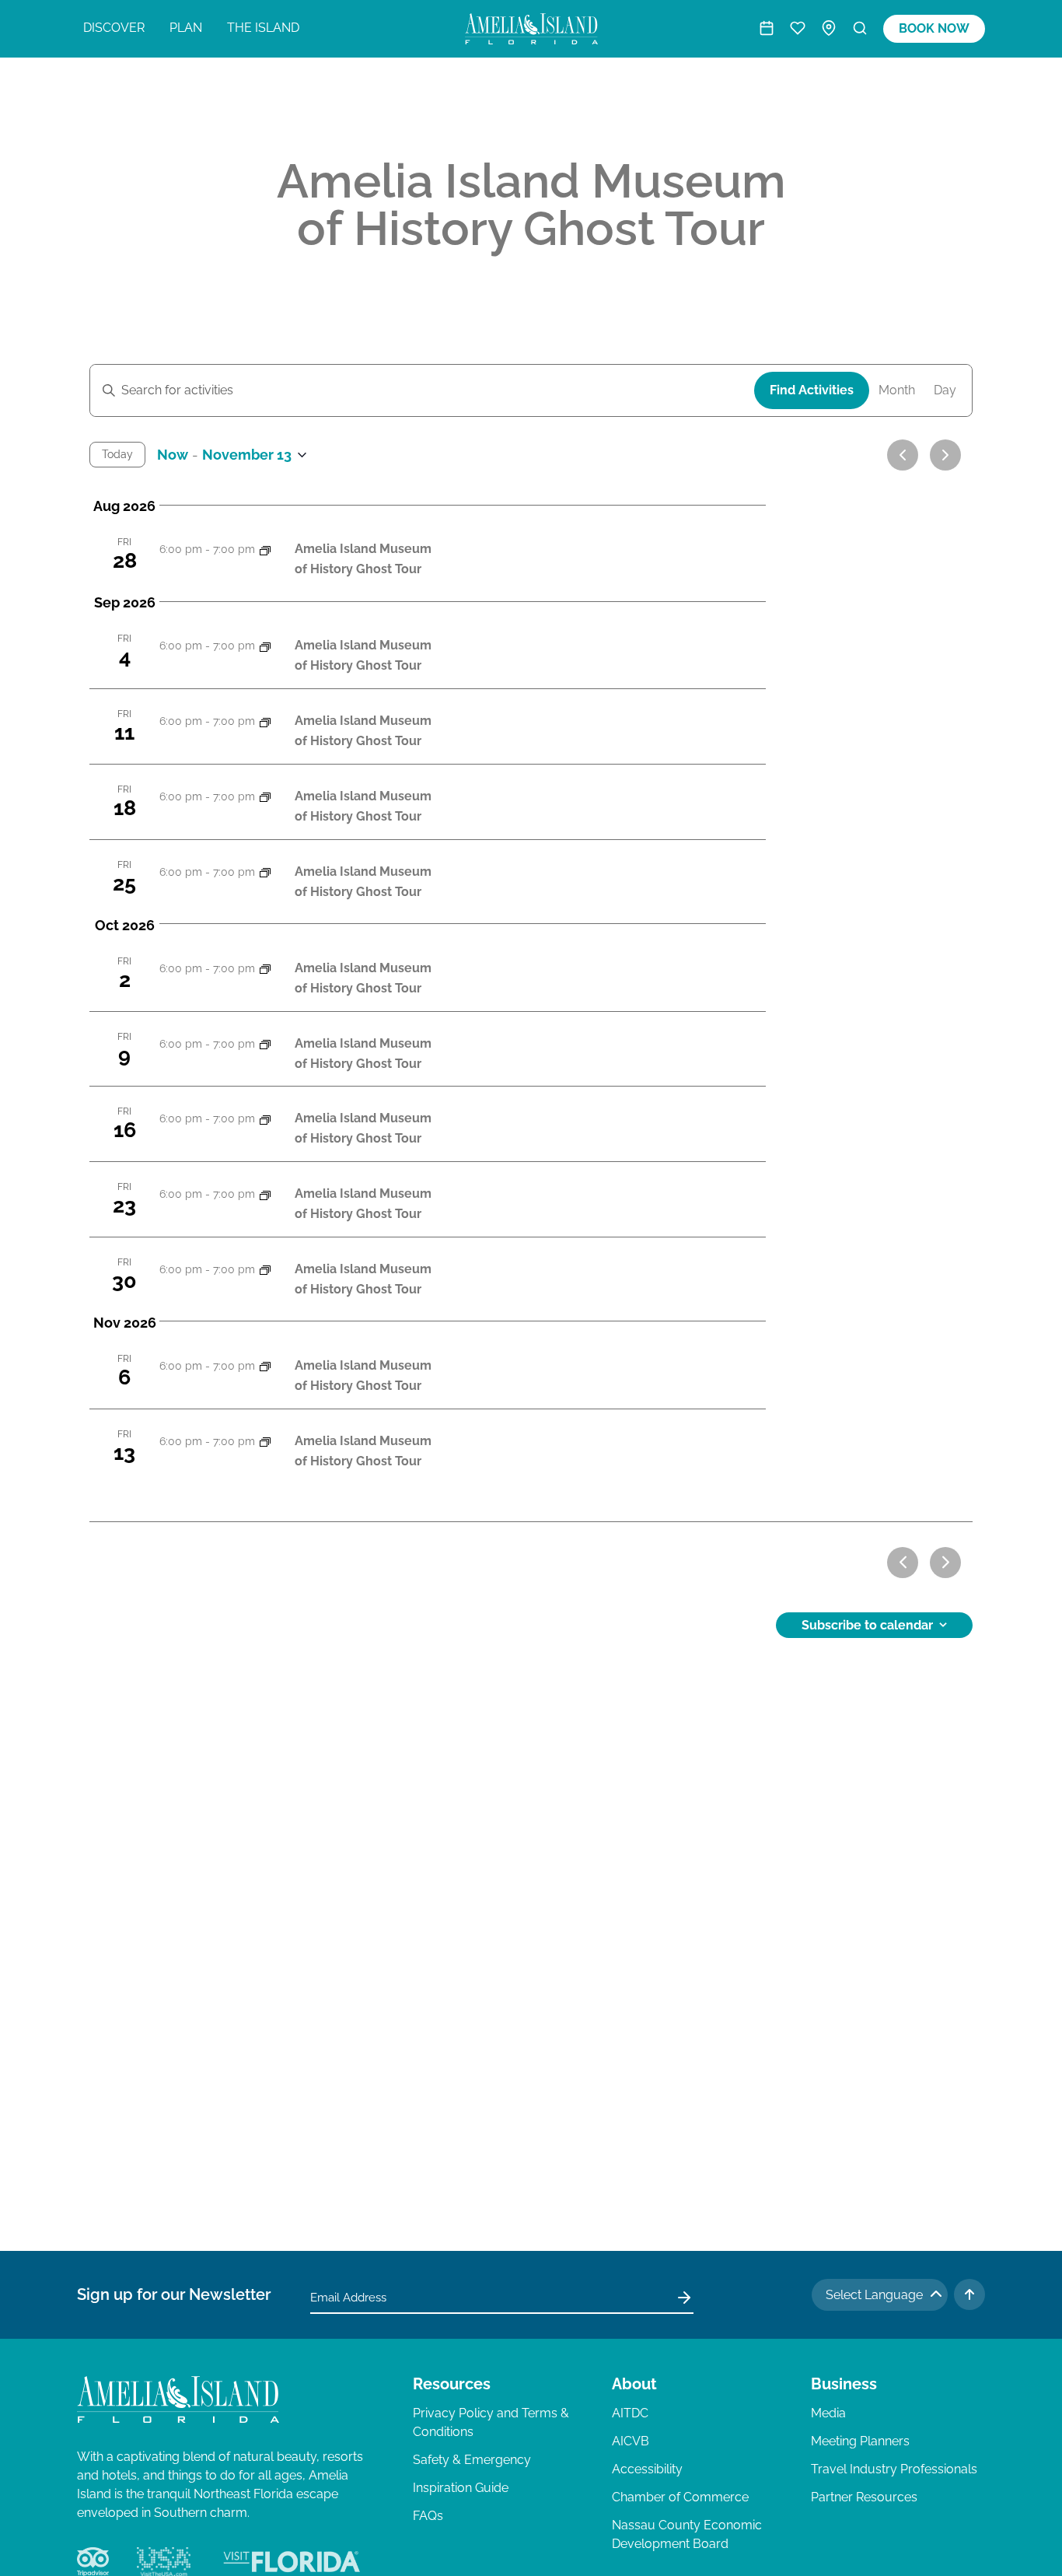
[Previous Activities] (903, 455)
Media (828, 2413)
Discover (114, 28)
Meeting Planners (860, 2441)
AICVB (631, 2441)
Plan (186, 28)
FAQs (428, 2516)
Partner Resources (864, 2497)
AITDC (630, 2413)
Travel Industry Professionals (894, 2469)
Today (117, 454)
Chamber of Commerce (680, 2497)
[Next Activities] (945, 455)
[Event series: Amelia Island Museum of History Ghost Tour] (265, 549)
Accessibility (647, 2469)
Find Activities (812, 390)
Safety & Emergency (472, 2460)
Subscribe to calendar (867, 1625)
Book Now (934, 28)
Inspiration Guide (461, 2488)
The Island (263, 28)
